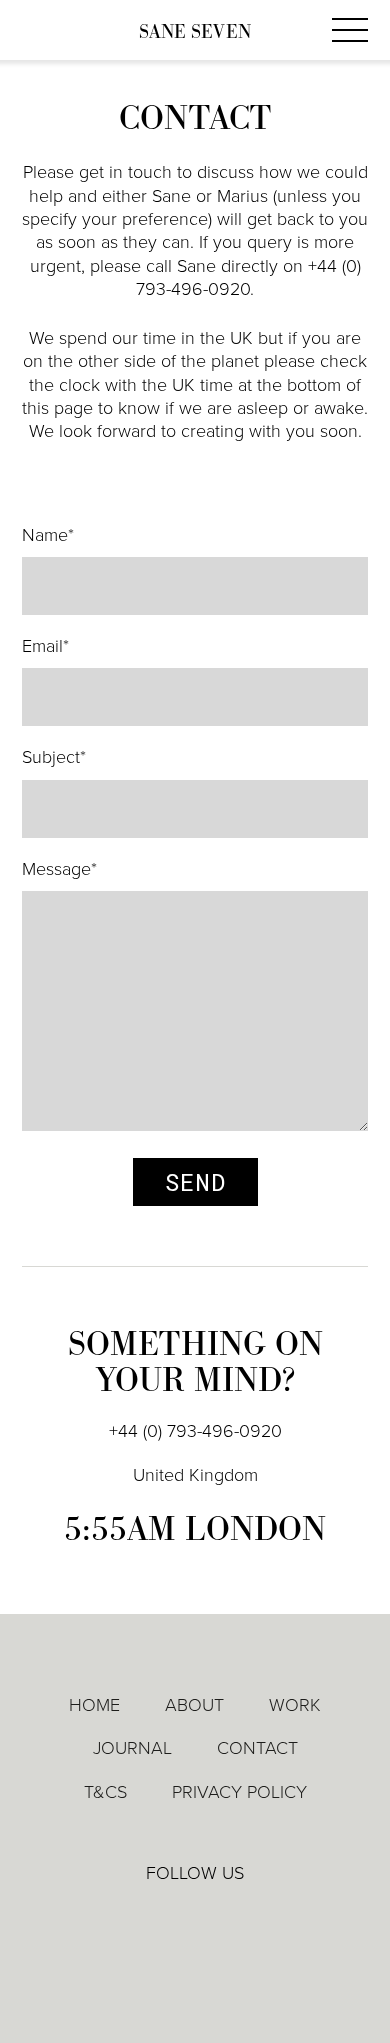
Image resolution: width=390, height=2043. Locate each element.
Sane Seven (195, 32)
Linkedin (138, 1917)
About (194, 1705)
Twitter (196, 1917)
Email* (45, 646)
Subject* (54, 757)
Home (94, 1705)
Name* (48, 535)
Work (295, 1705)
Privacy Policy (239, 1792)
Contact (257, 1748)
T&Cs (105, 1792)
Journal (132, 1748)
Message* (59, 869)
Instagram (253, 1918)
